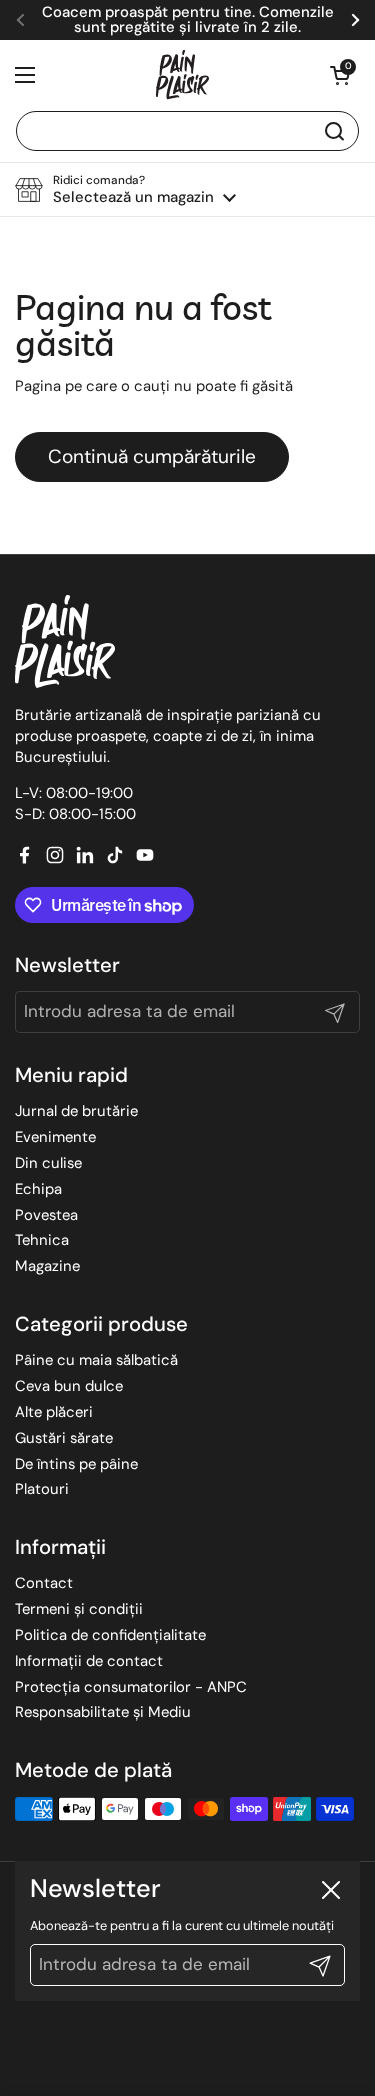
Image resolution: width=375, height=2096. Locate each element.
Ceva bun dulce (69, 1386)
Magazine (47, 1266)
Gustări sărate (64, 1438)
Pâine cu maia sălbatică (96, 1360)
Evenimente (55, 1137)
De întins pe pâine (76, 1464)
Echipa (38, 1189)
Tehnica (42, 1240)
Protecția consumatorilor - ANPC (131, 1687)
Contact (44, 1583)
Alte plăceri (54, 1412)
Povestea (46, 1215)
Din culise (48, 1163)
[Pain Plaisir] (183, 75)
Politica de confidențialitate (110, 1635)
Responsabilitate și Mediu (103, 1712)
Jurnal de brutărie (76, 1111)
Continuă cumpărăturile (152, 456)
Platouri (42, 1489)
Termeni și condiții (79, 1609)
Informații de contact (89, 1661)
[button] (340, 75)
